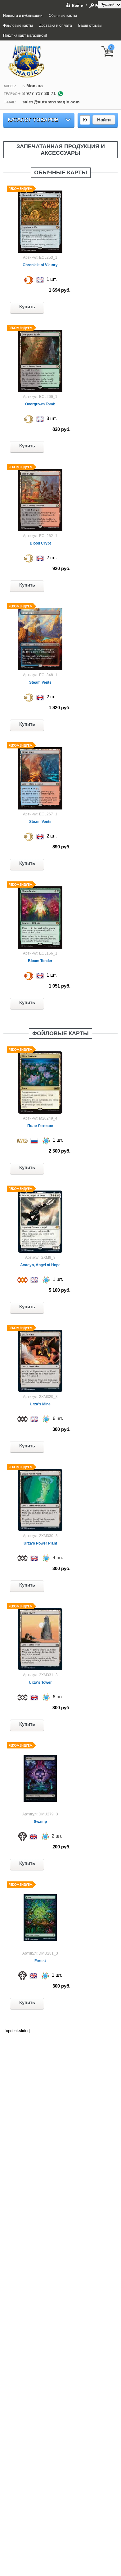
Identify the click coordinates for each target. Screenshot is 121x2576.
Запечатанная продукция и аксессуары (61, 150)
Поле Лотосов (40, 1126)
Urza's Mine (40, 1404)
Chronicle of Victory (40, 265)
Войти (78, 5)
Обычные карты (61, 172)
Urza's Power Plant (40, 1543)
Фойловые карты (60, 1033)
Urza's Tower (40, 1682)
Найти (104, 120)
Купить (27, 307)
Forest (40, 1961)
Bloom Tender (40, 961)
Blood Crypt (40, 543)
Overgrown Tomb (40, 404)
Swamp (40, 1822)
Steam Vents (40, 682)
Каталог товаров (33, 120)
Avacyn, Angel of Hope (40, 1265)
